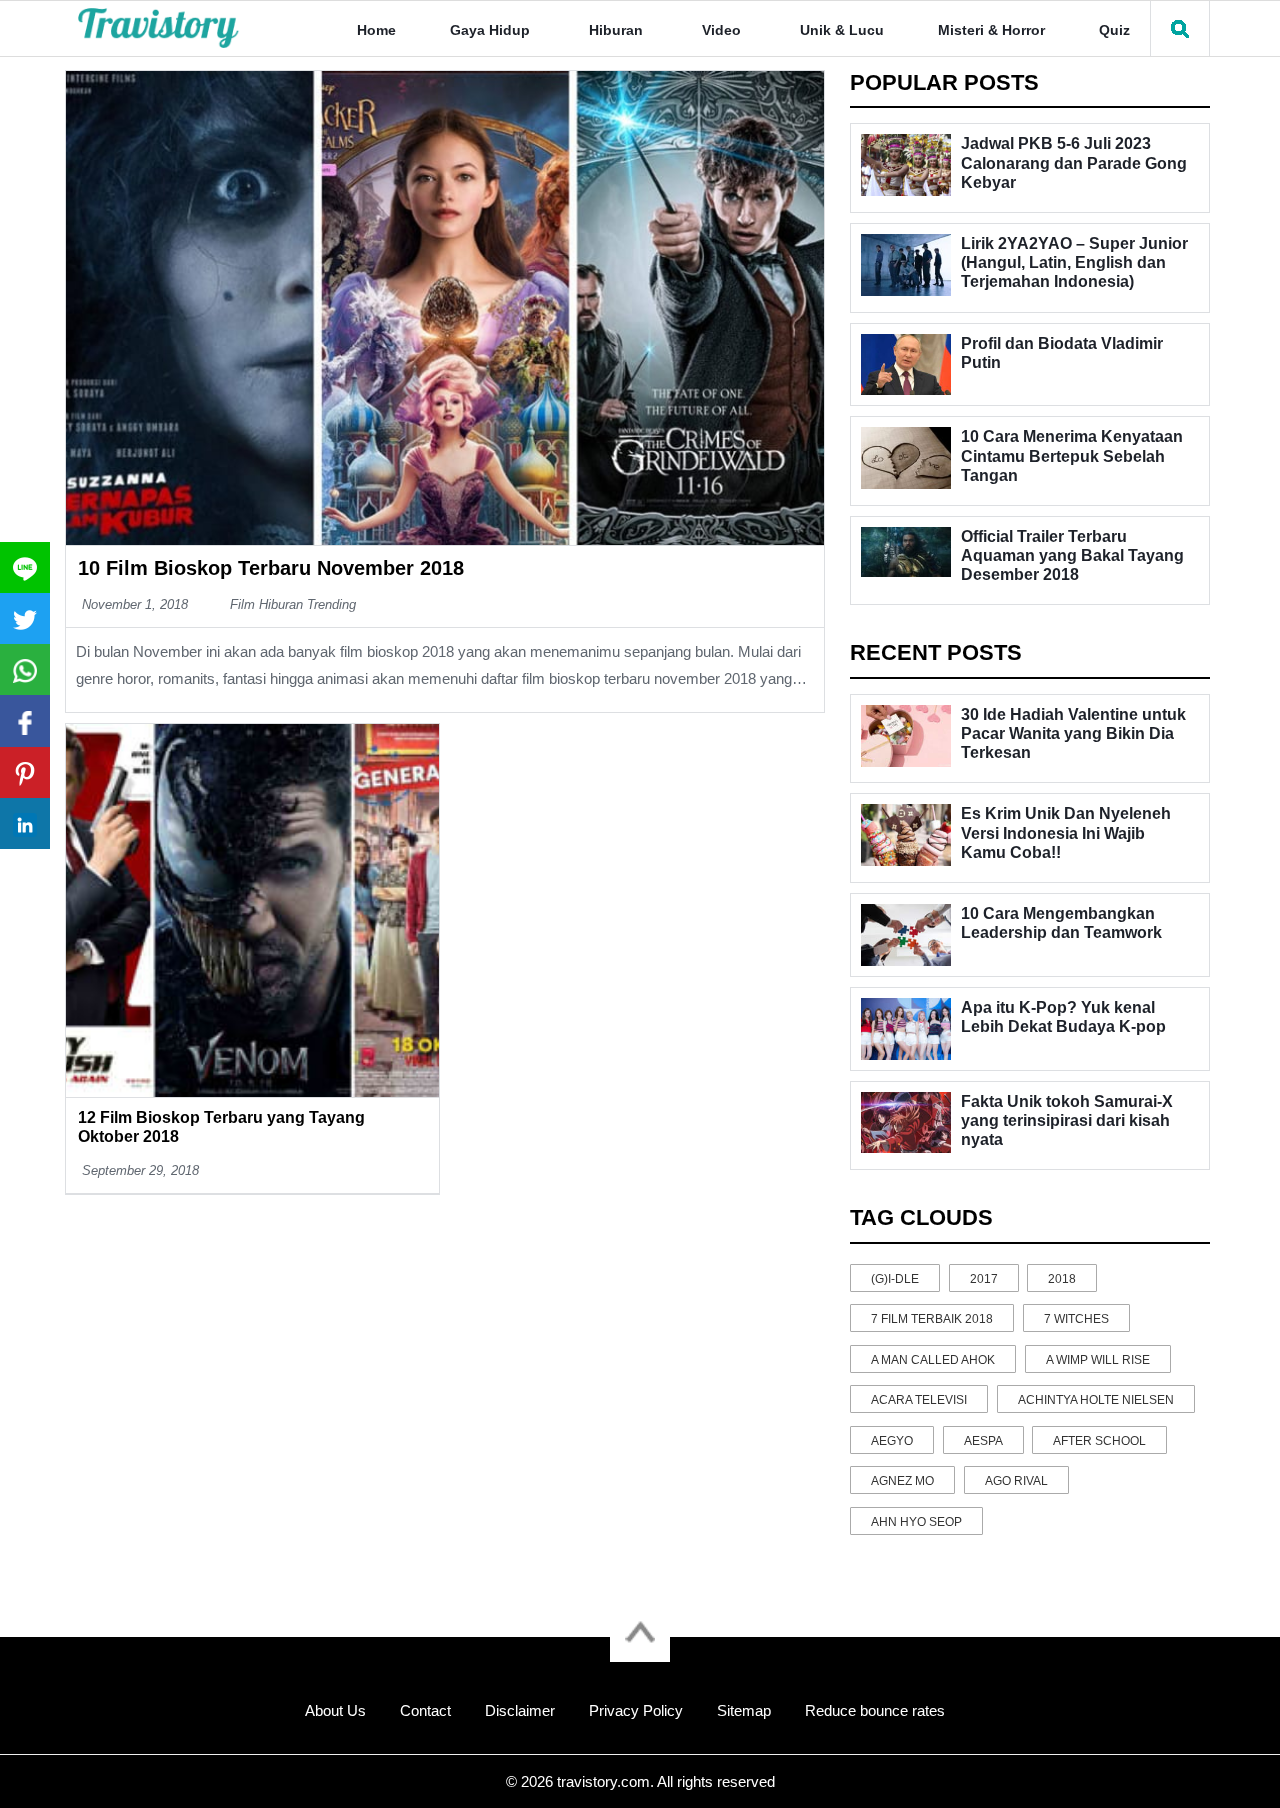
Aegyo (892, 1441)
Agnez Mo (902, 1481)
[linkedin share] (25, 823)
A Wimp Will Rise (1098, 1360)
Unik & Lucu (842, 30)
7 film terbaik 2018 (932, 1319)
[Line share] (25, 567)
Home (376, 30)
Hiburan (616, 30)
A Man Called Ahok (933, 1360)
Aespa (983, 1441)
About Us (335, 1710)
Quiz (1114, 30)
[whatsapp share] (25, 669)
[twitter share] (25, 618)
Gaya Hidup (490, 30)
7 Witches (1076, 1319)
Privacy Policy (636, 1710)
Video (721, 30)
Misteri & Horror (991, 30)
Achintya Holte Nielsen (1096, 1400)
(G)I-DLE (895, 1279)
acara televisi (919, 1400)
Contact (425, 1710)
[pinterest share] (25, 772)
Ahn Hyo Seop (916, 1522)
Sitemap (744, 1710)
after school (1099, 1441)
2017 (984, 1279)
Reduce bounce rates (875, 1710)
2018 (1062, 1279)
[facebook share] (25, 720)
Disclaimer (520, 1710)
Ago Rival (1016, 1481)
